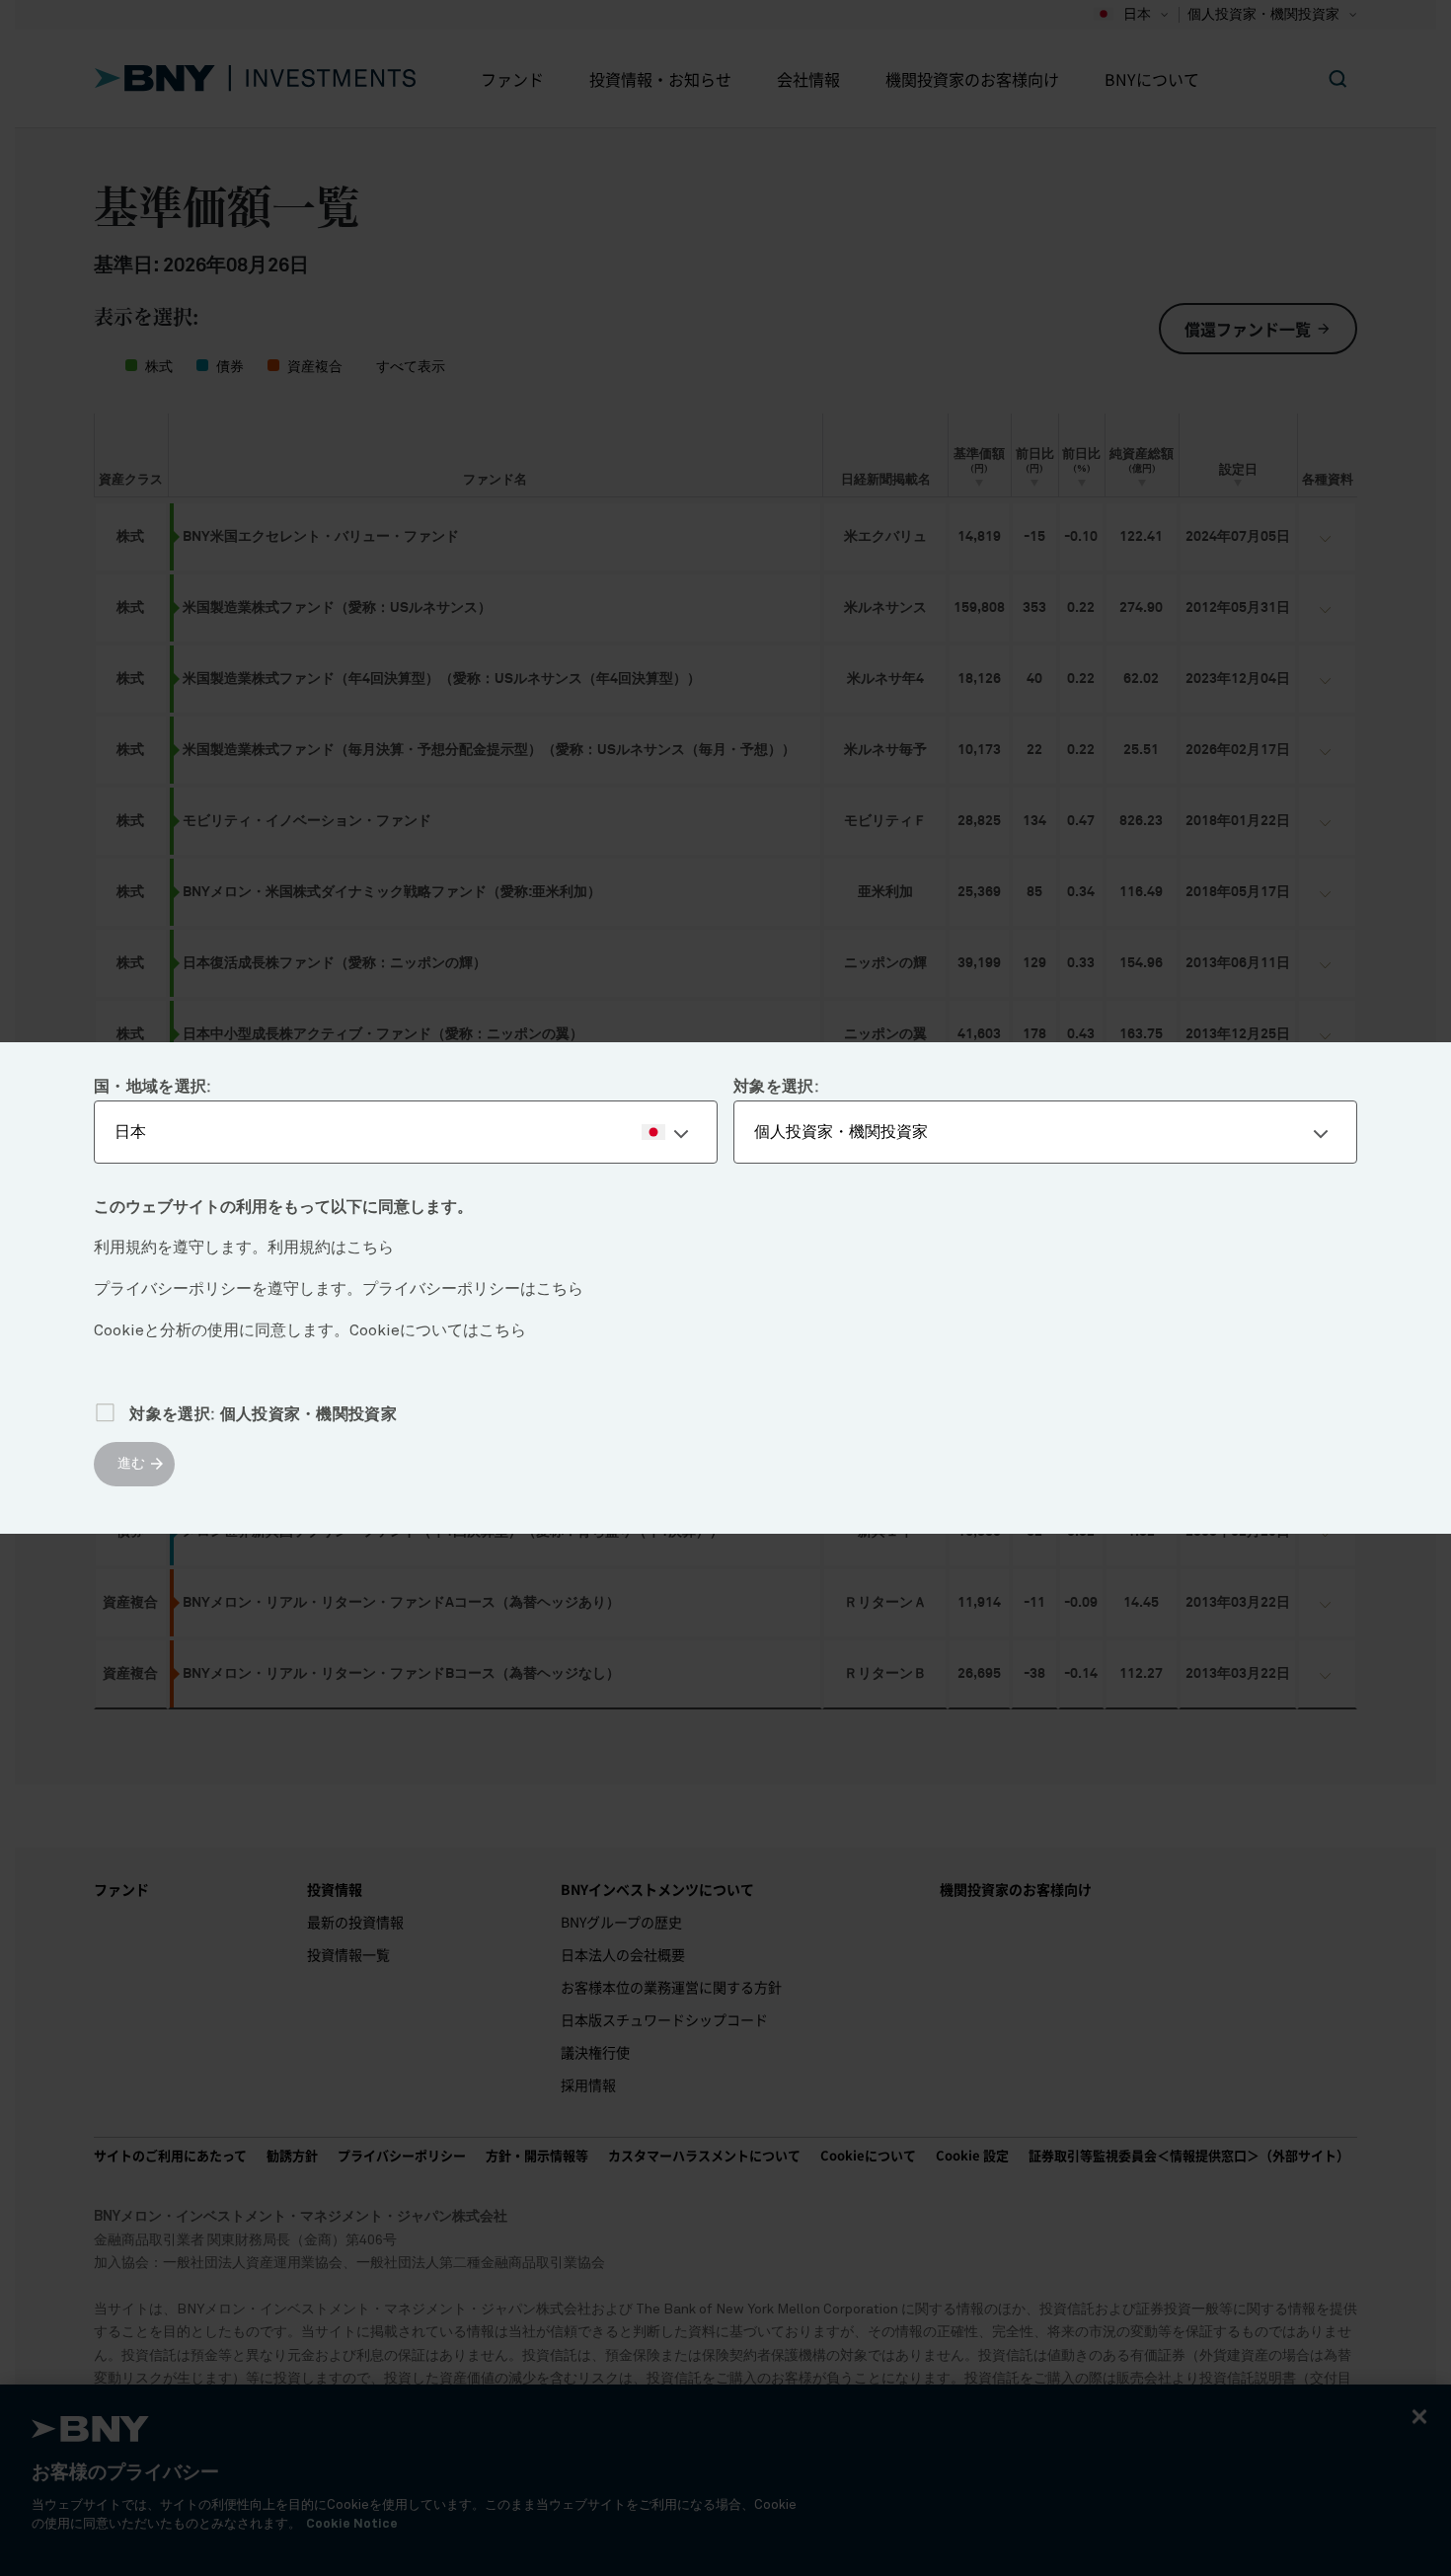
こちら (370, 1248)
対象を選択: (776, 1087)
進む (131, 1464)
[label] (406, 1132)
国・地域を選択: (153, 1087)
